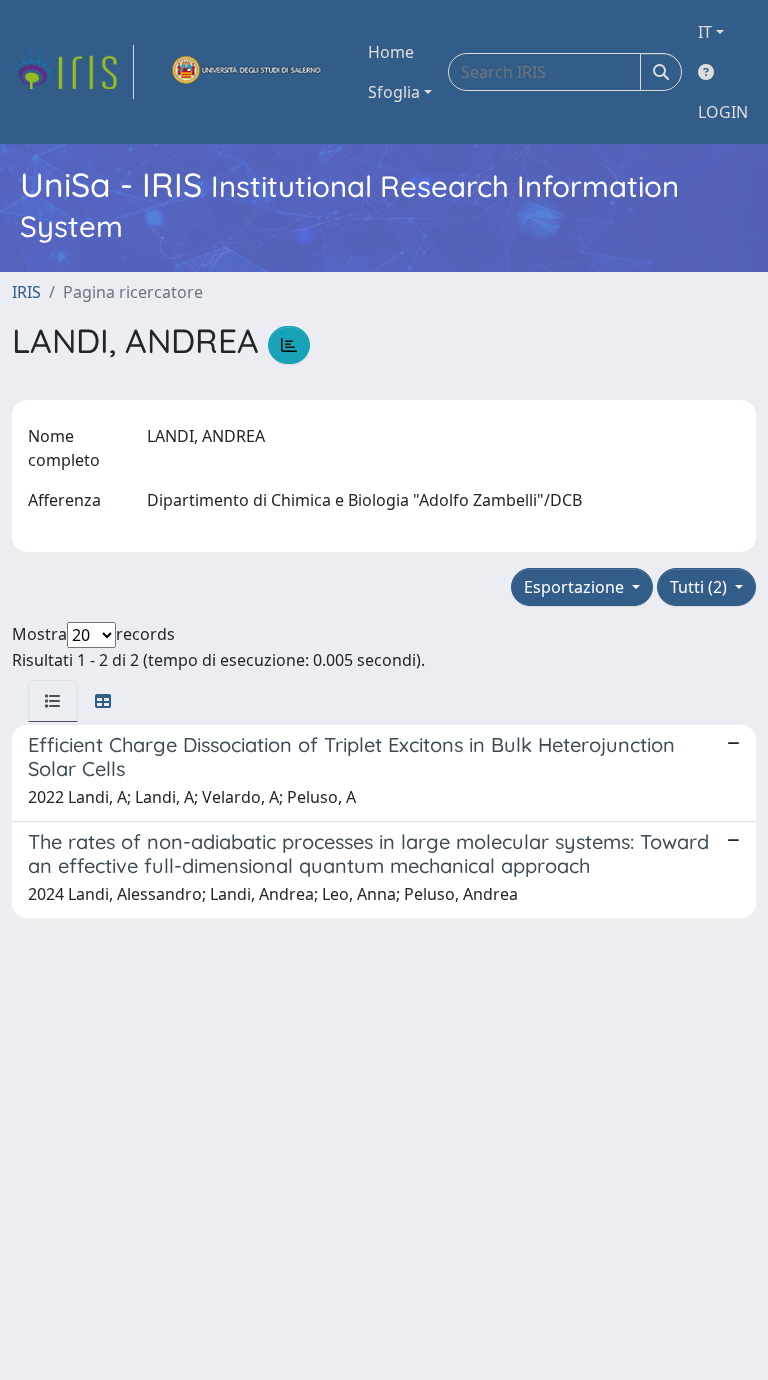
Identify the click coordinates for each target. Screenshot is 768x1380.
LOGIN (723, 112)
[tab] (53, 701)
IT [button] (705, 32)
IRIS (26, 292)
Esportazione (576, 587)
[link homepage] (73, 72)
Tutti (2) (700, 587)
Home (391, 52)
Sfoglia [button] (394, 92)
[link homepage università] (247, 72)
